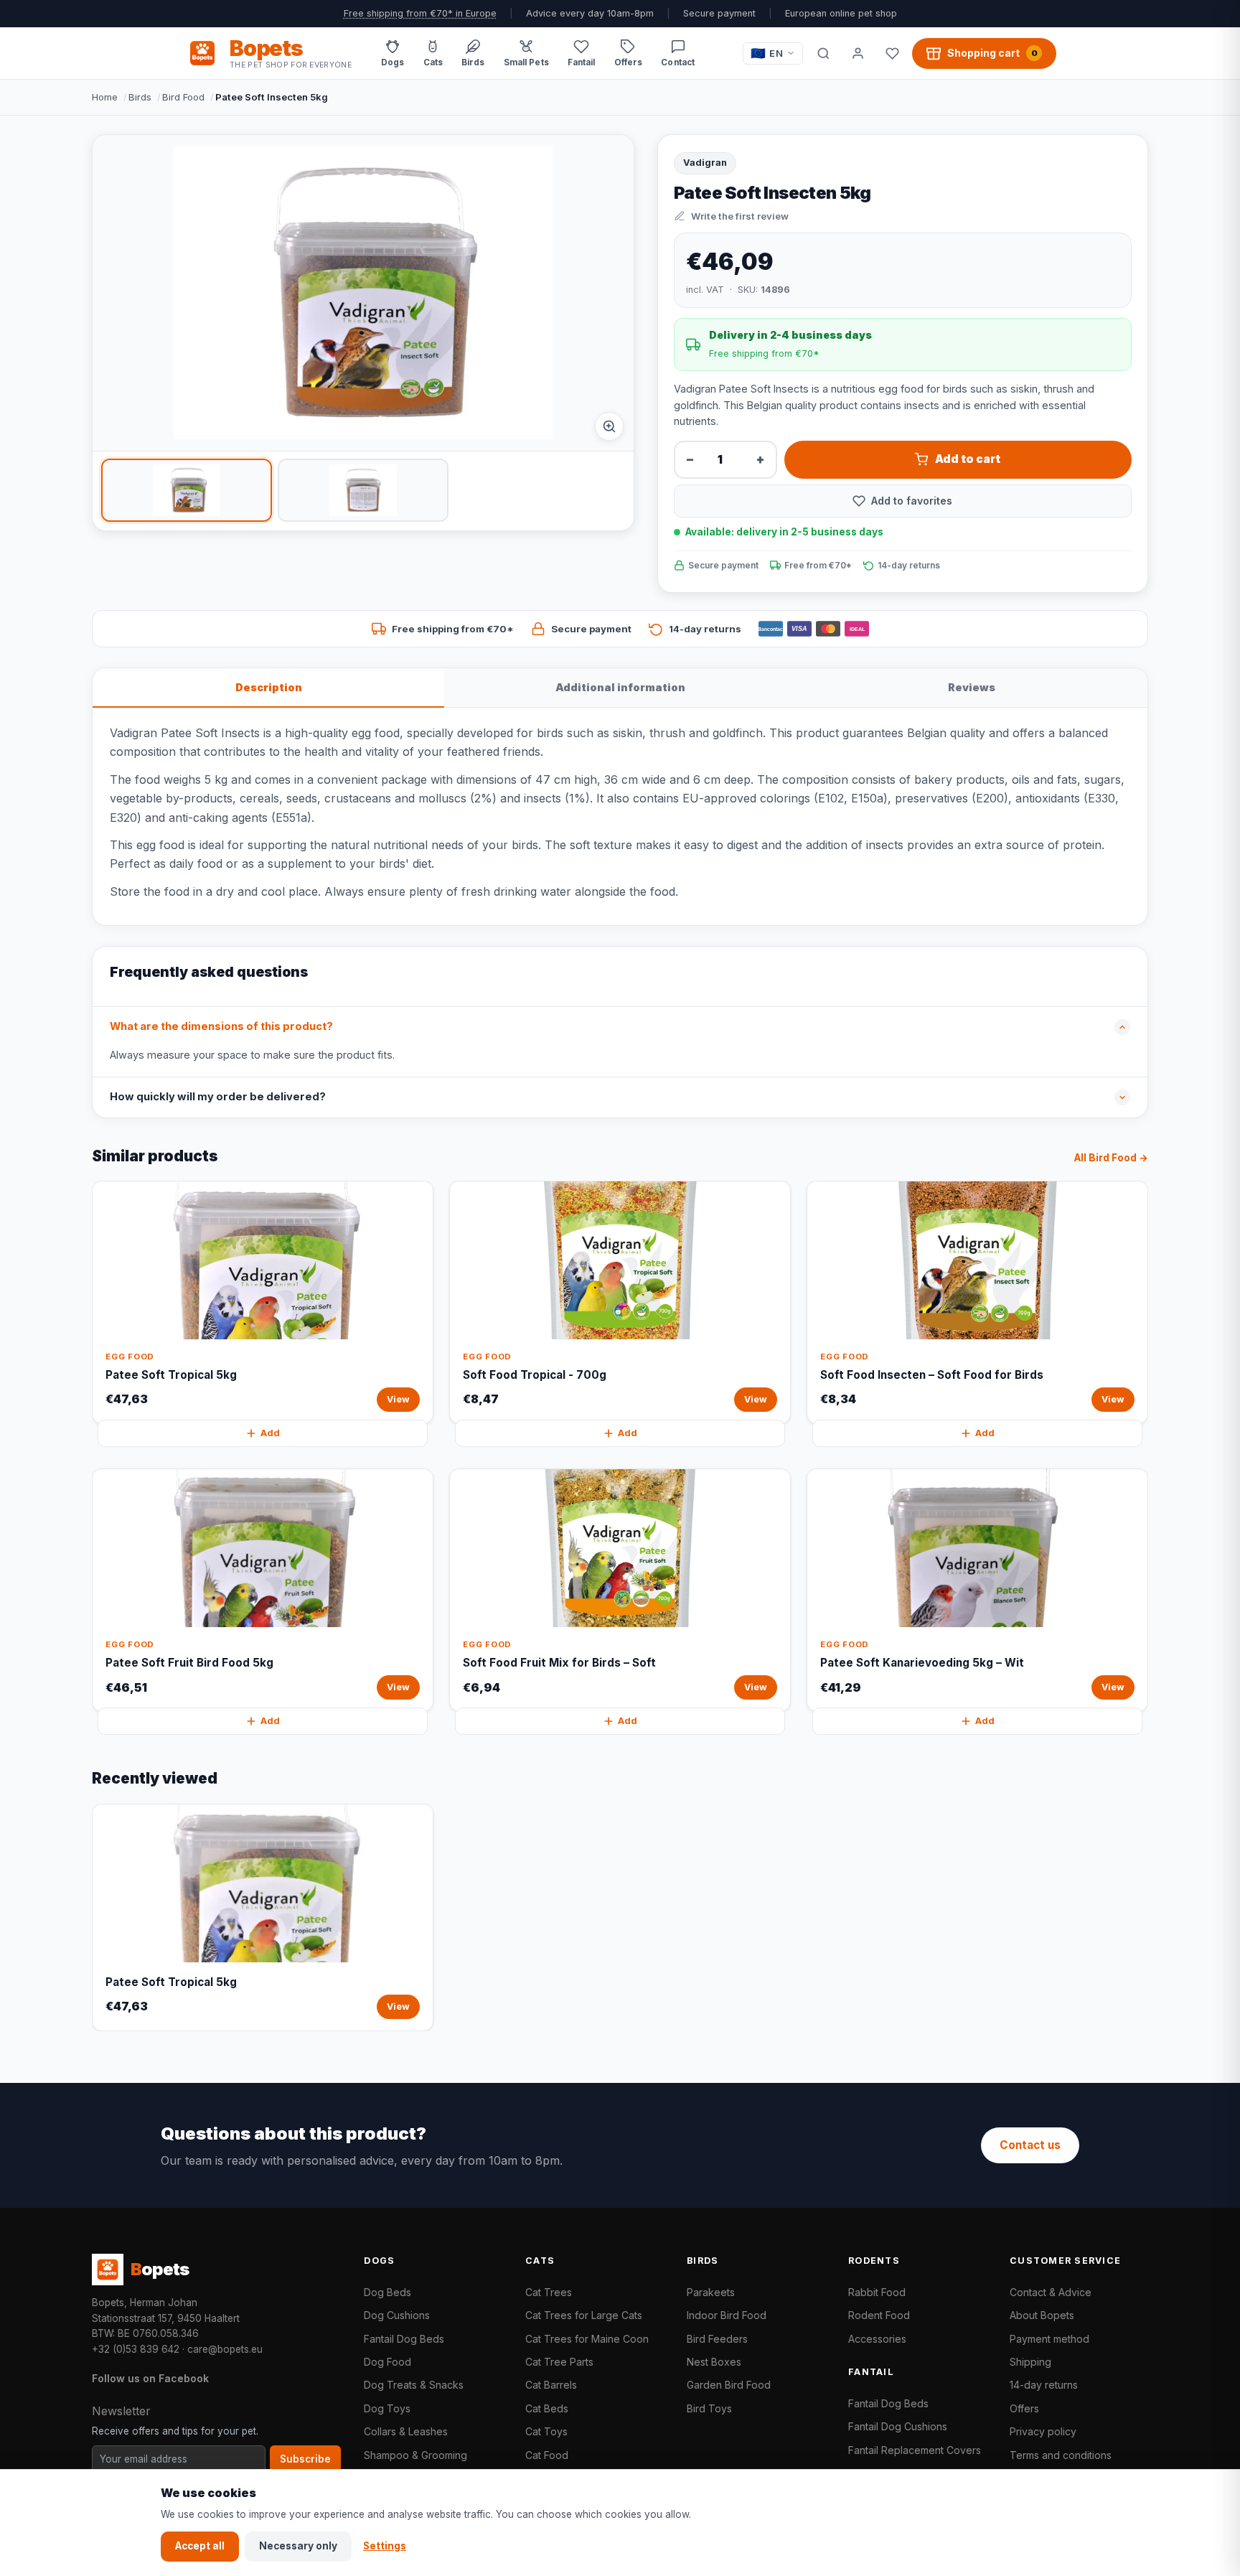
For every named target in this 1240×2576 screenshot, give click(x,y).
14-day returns (1044, 2385)
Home (105, 97)
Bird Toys (709, 2408)
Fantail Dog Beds (404, 2339)
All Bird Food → (1111, 1158)
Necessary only (298, 2546)
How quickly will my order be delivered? (218, 1097)
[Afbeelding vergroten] (609, 426)
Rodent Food (879, 2315)
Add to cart (968, 459)
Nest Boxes (714, 2362)
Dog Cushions (397, 2315)
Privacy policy (1043, 2431)
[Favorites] (892, 53)
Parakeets (711, 2292)
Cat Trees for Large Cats (584, 2315)
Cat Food (547, 2455)
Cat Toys (546, 2431)
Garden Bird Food (729, 2385)
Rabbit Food (877, 2292)
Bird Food (183, 97)
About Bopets (1042, 2315)
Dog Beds (387, 2292)
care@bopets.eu (225, 2349)
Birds (140, 97)
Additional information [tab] (620, 687)
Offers (1024, 2408)
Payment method (1049, 2339)
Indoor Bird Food (727, 2315)
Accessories (877, 2339)
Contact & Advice (1051, 2292)
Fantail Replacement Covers (915, 2450)
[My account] (858, 53)
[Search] (823, 53)
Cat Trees (549, 2292)
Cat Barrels (551, 2385)
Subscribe (305, 2459)
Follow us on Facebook (150, 2378)
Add (270, 1433)
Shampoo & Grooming (415, 2455)
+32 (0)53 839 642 (136, 2349)
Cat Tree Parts (559, 2362)
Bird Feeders (717, 2339)
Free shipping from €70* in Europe (420, 13)
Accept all (200, 2546)
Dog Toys (387, 2408)
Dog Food (387, 2362)
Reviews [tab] (972, 687)
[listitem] (187, 490)
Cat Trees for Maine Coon (587, 2339)
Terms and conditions (1061, 2455)
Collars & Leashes (406, 2431)
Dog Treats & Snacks (414, 2385)
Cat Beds (547, 2408)
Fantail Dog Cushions (898, 2426)
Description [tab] (269, 687)
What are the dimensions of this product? (221, 1026)
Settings (385, 2546)
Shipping (1030, 2362)
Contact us (1030, 2145)
